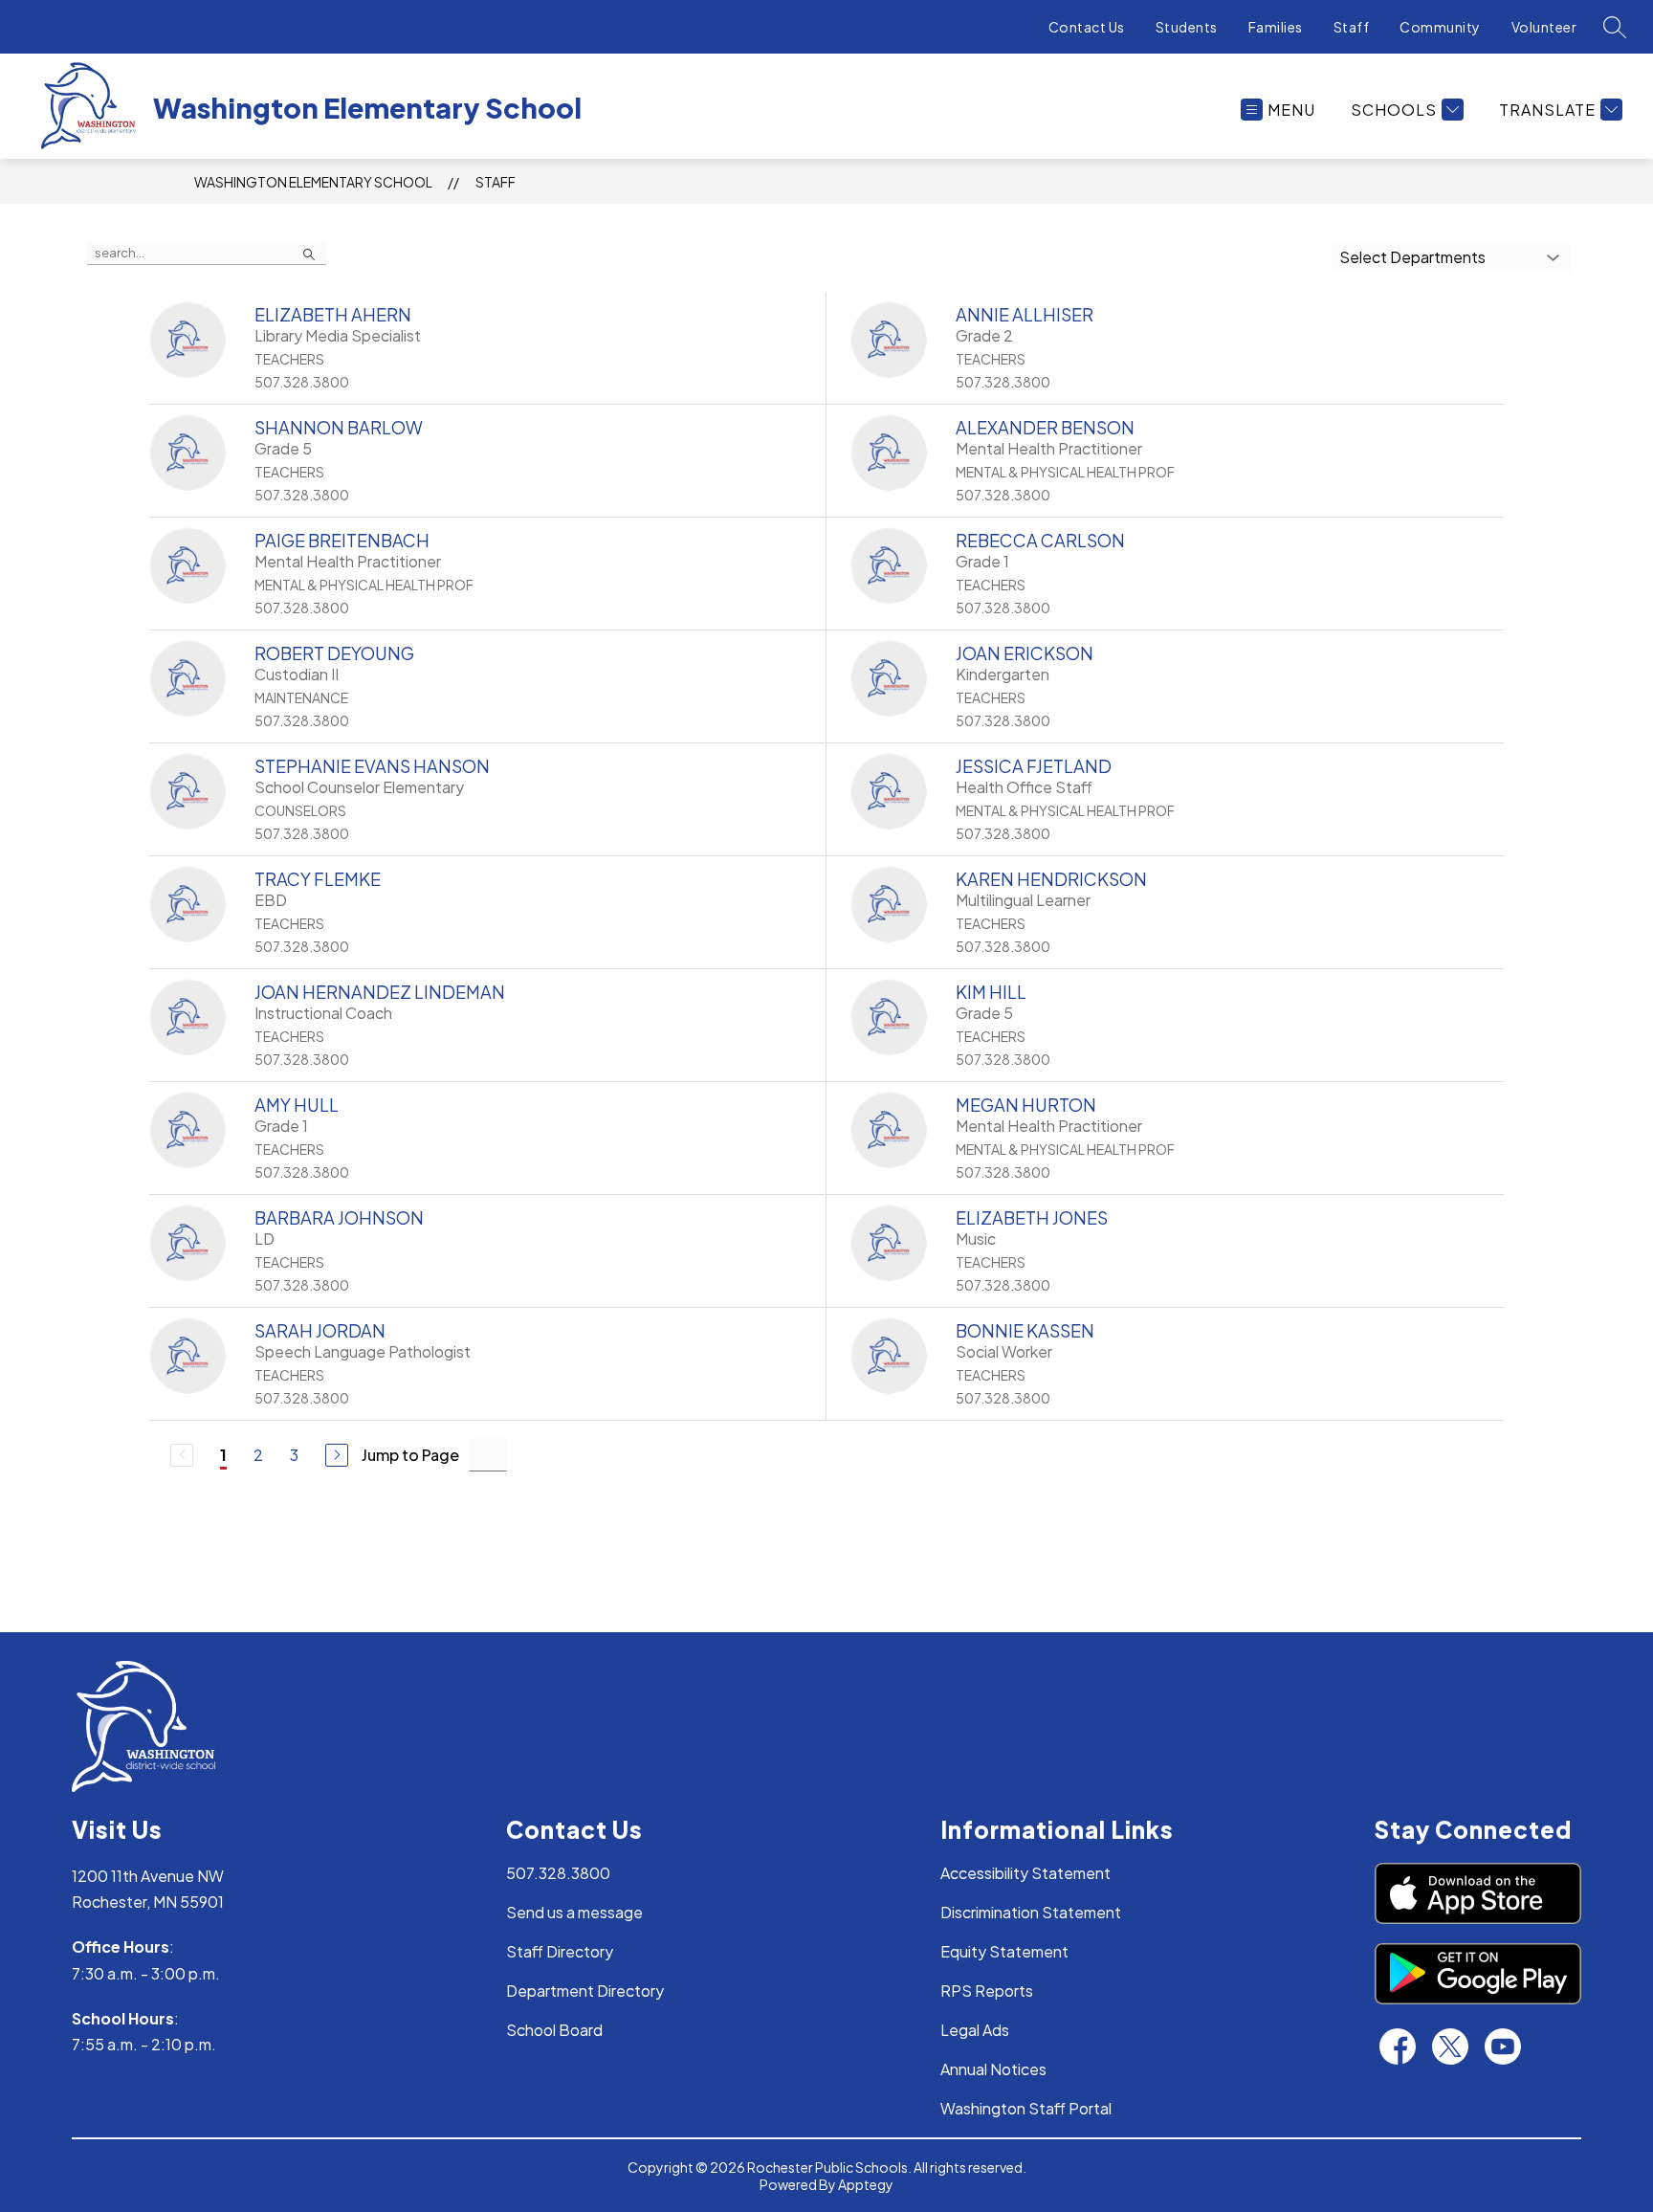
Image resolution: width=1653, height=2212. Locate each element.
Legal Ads (975, 2030)
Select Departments (1412, 257)
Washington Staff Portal (1026, 2108)
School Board (554, 2030)
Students (1187, 27)
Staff (1352, 27)
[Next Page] (337, 1455)
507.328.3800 (558, 1873)
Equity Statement (1004, 1951)
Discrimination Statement (1031, 1912)
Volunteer (1544, 27)
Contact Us (1087, 27)
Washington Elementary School (313, 182)
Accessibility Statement (1025, 1873)
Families (1276, 27)
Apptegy (866, 2184)
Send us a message (574, 1912)
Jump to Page (410, 1455)
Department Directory (585, 1991)
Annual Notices (993, 2069)
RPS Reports (987, 1991)
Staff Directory (560, 1951)
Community (1440, 27)
